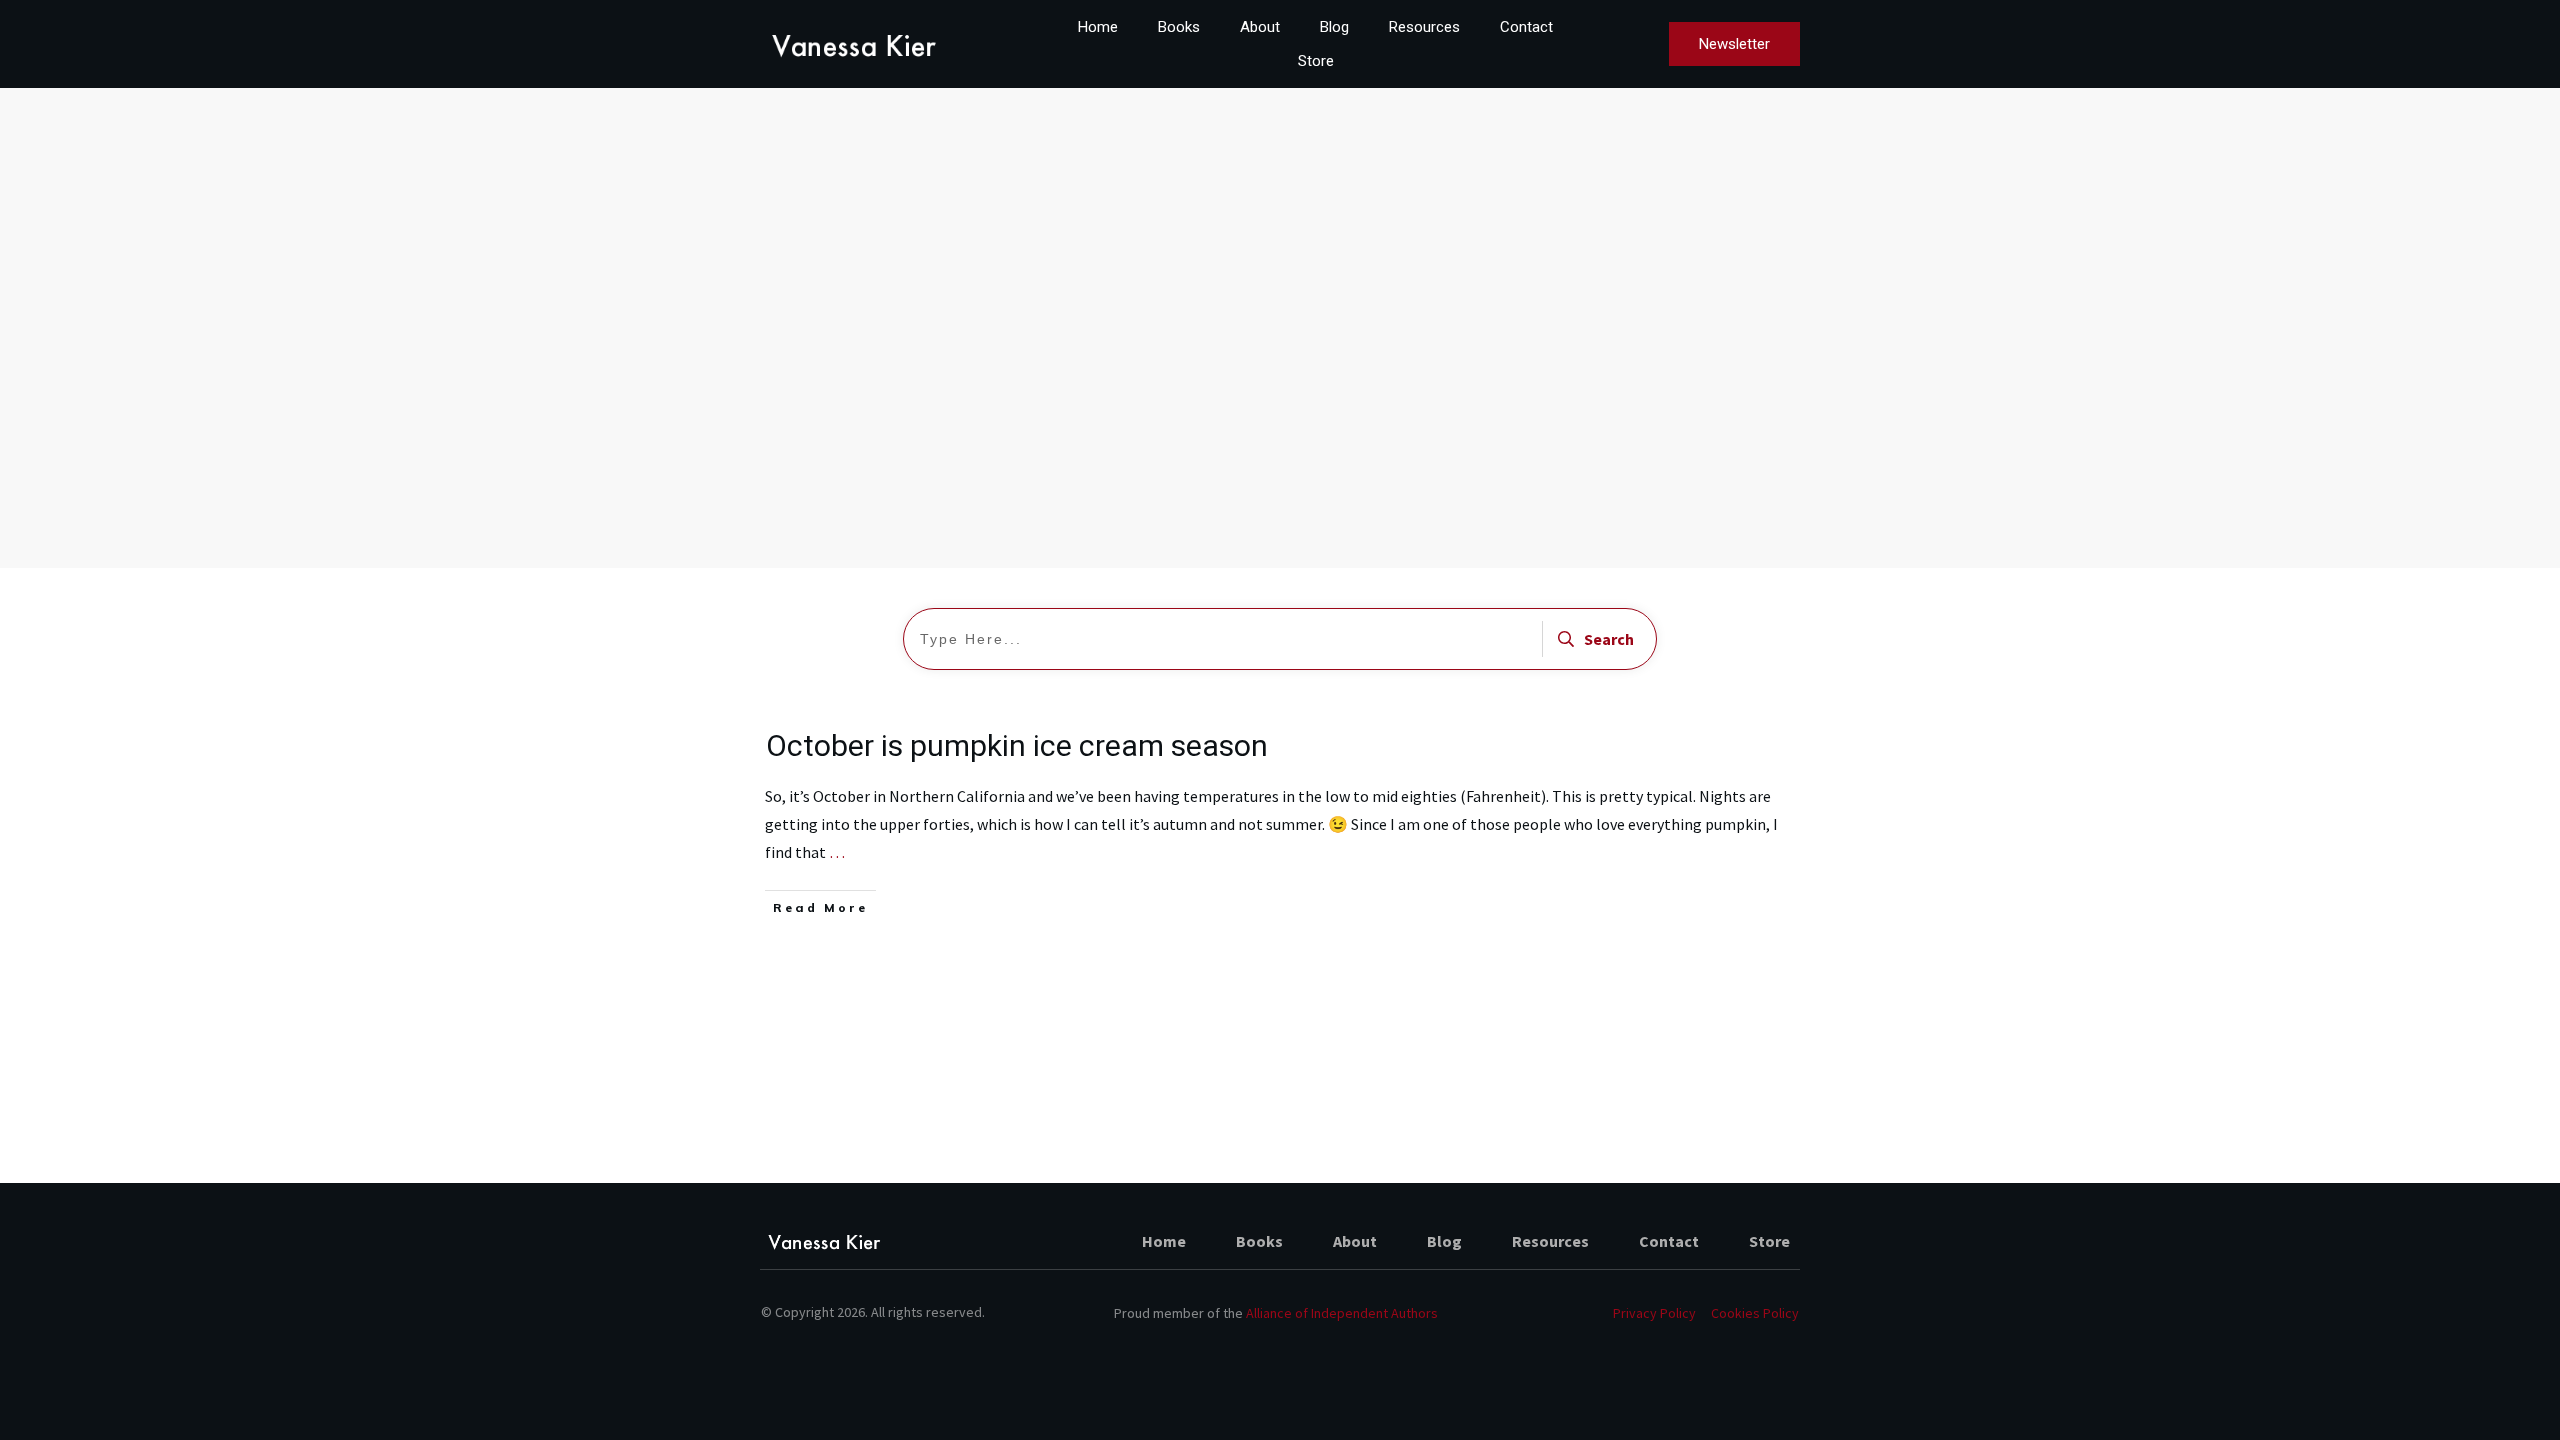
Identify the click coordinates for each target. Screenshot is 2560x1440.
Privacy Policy (1654, 1313)
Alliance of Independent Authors (1342, 1313)
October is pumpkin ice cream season (1017, 745)
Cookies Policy (1755, 1313)
